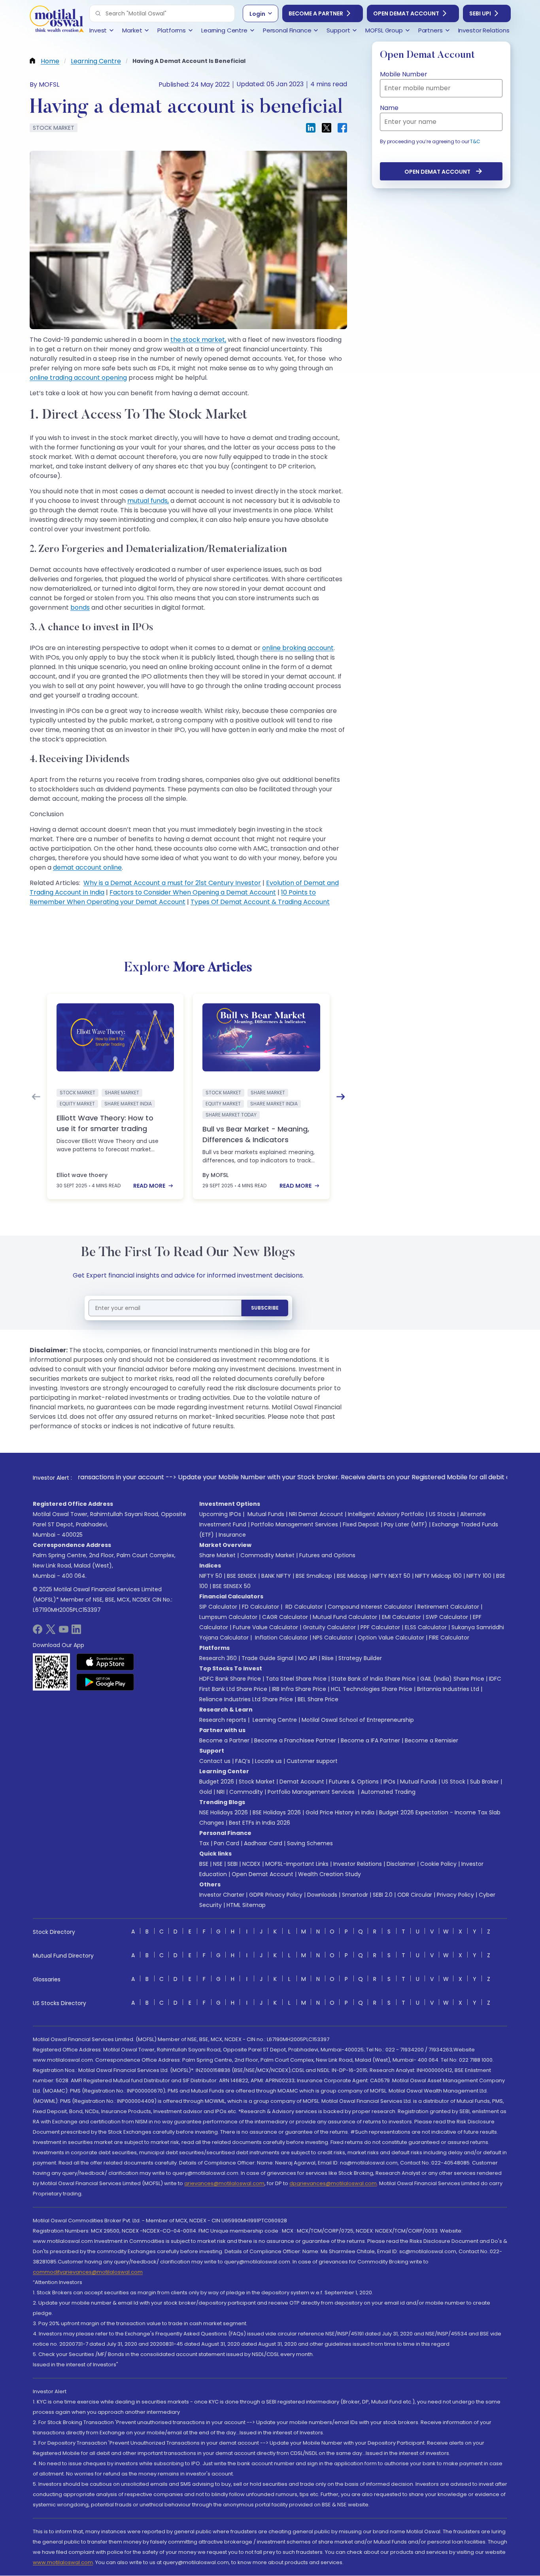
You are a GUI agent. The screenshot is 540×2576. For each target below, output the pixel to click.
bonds (80, 608)
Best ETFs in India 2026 (260, 1823)
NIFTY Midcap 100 (438, 1576)
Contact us (215, 1761)
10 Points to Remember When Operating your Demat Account (173, 897)
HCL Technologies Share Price (372, 1689)
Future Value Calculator (265, 1627)
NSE (218, 1864)
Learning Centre (274, 1720)
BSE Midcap (352, 1576)
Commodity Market (267, 1555)
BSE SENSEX (242, 1576)
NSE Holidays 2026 (224, 1812)
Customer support (312, 1761)
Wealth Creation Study (329, 1874)
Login (257, 14)
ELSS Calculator (426, 1627)
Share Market (217, 1555)
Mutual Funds (266, 1514)
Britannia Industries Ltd (448, 1689)
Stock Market (257, 1782)
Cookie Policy (438, 1864)
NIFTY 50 (211, 1576)
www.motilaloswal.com (63, 2562)
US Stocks (442, 1514)
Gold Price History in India (340, 1812)
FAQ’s (243, 1761)
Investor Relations (358, 1864)
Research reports (223, 1720)
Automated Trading (388, 1792)
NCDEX (251, 1864)
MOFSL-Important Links (297, 1864)
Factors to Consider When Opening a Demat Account (193, 892)
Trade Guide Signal (267, 1658)
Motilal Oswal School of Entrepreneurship (358, 1720)
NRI (221, 1792)
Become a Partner (316, 13)
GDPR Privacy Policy (276, 1895)
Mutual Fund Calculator (345, 1617)
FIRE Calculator (449, 1638)
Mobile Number (404, 74)
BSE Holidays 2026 (277, 1812)
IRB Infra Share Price (299, 1689)
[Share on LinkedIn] (311, 128)
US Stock (453, 1782)
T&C (475, 141)
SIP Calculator (218, 1607)
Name (389, 108)
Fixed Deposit (361, 1524)
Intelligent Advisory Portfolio (386, 1514)
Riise (328, 1658)
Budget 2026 (217, 1782)
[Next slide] (341, 1097)
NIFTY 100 (479, 1576)
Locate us (268, 1761)
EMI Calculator (401, 1617)
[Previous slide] (36, 1097)
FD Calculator (261, 1607)
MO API (308, 1658)
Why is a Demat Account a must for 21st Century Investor (172, 883)
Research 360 (218, 1658)
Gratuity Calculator (329, 1627)
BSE (204, 1864)
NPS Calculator (333, 1638)
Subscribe (265, 1308)
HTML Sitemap (246, 1905)
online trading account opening (78, 378)
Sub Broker (484, 1782)
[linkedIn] (76, 1632)
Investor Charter (222, 1895)
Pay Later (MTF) (406, 1524)
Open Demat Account (406, 13)
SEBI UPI (480, 13)
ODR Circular (415, 1895)
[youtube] (64, 1632)
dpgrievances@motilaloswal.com (333, 2183)
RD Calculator (303, 1607)
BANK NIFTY (276, 1576)
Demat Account (302, 1782)
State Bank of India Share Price (373, 1679)
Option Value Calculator (391, 1638)
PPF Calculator (380, 1627)
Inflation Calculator (281, 1638)
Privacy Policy (455, 1895)
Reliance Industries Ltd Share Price (246, 1699)
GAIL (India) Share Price (452, 1679)
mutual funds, (148, 501)
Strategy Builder (360, 1658)
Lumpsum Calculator (228, 1617)
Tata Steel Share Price (296, 1679)
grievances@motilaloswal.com (224, 2183)
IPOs (389, 1782)
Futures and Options (327, 1555)
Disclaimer (401, 1864)
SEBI (232, 1864)
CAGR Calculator (285, 1617)
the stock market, (198, 340)
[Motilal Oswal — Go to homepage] (57, 20)
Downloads (322, 1895)
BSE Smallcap (314, 1576)
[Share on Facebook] (342, 128)
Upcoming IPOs (220, 1514)
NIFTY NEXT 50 (391, 1576)
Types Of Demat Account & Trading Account (260, 902)
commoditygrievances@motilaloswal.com (88, 2272)
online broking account (298, 648)
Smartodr (355, 1895)
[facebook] (38, 1632)
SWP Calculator (447, 1617)
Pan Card (227, 1843)
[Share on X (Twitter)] (327, 128)
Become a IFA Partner (370, 1740)
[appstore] (105, 1662)
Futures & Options (354, 1782)
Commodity (246, 1792)
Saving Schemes (310, 1843)
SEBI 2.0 (383, 1895)
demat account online (87, 867)
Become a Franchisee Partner (295, 1740)
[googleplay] (105, 1682)
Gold (206, 1792)
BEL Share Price (318, 1699)
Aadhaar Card (263, 1843)
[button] (98, 13)
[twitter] (51, 1632)
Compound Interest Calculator (370, 1607)
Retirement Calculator (448, 1607)
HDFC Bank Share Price (230, 1679)
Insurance (232, 1535)
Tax (204, 1843)
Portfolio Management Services (295, 1524)
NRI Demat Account (316, 1514)
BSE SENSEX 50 (232, 1586)
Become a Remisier (431, 1740)
